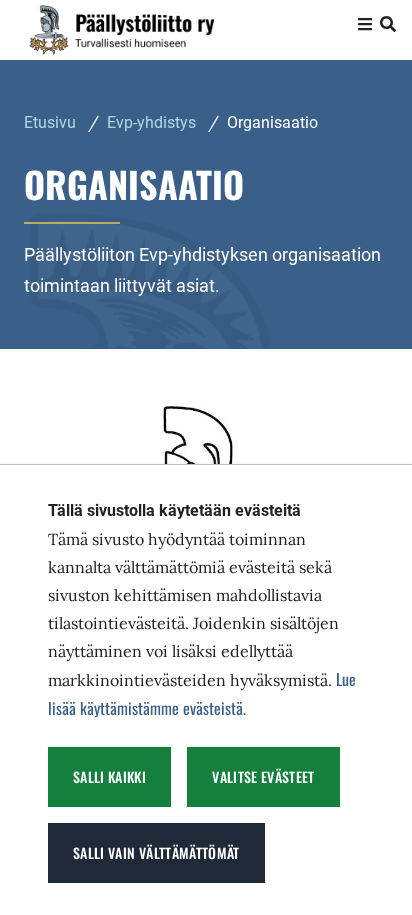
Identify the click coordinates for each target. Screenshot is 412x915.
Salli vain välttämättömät (156, 852)
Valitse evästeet (263, 776)
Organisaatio (272, 122)
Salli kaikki (109, 776)
